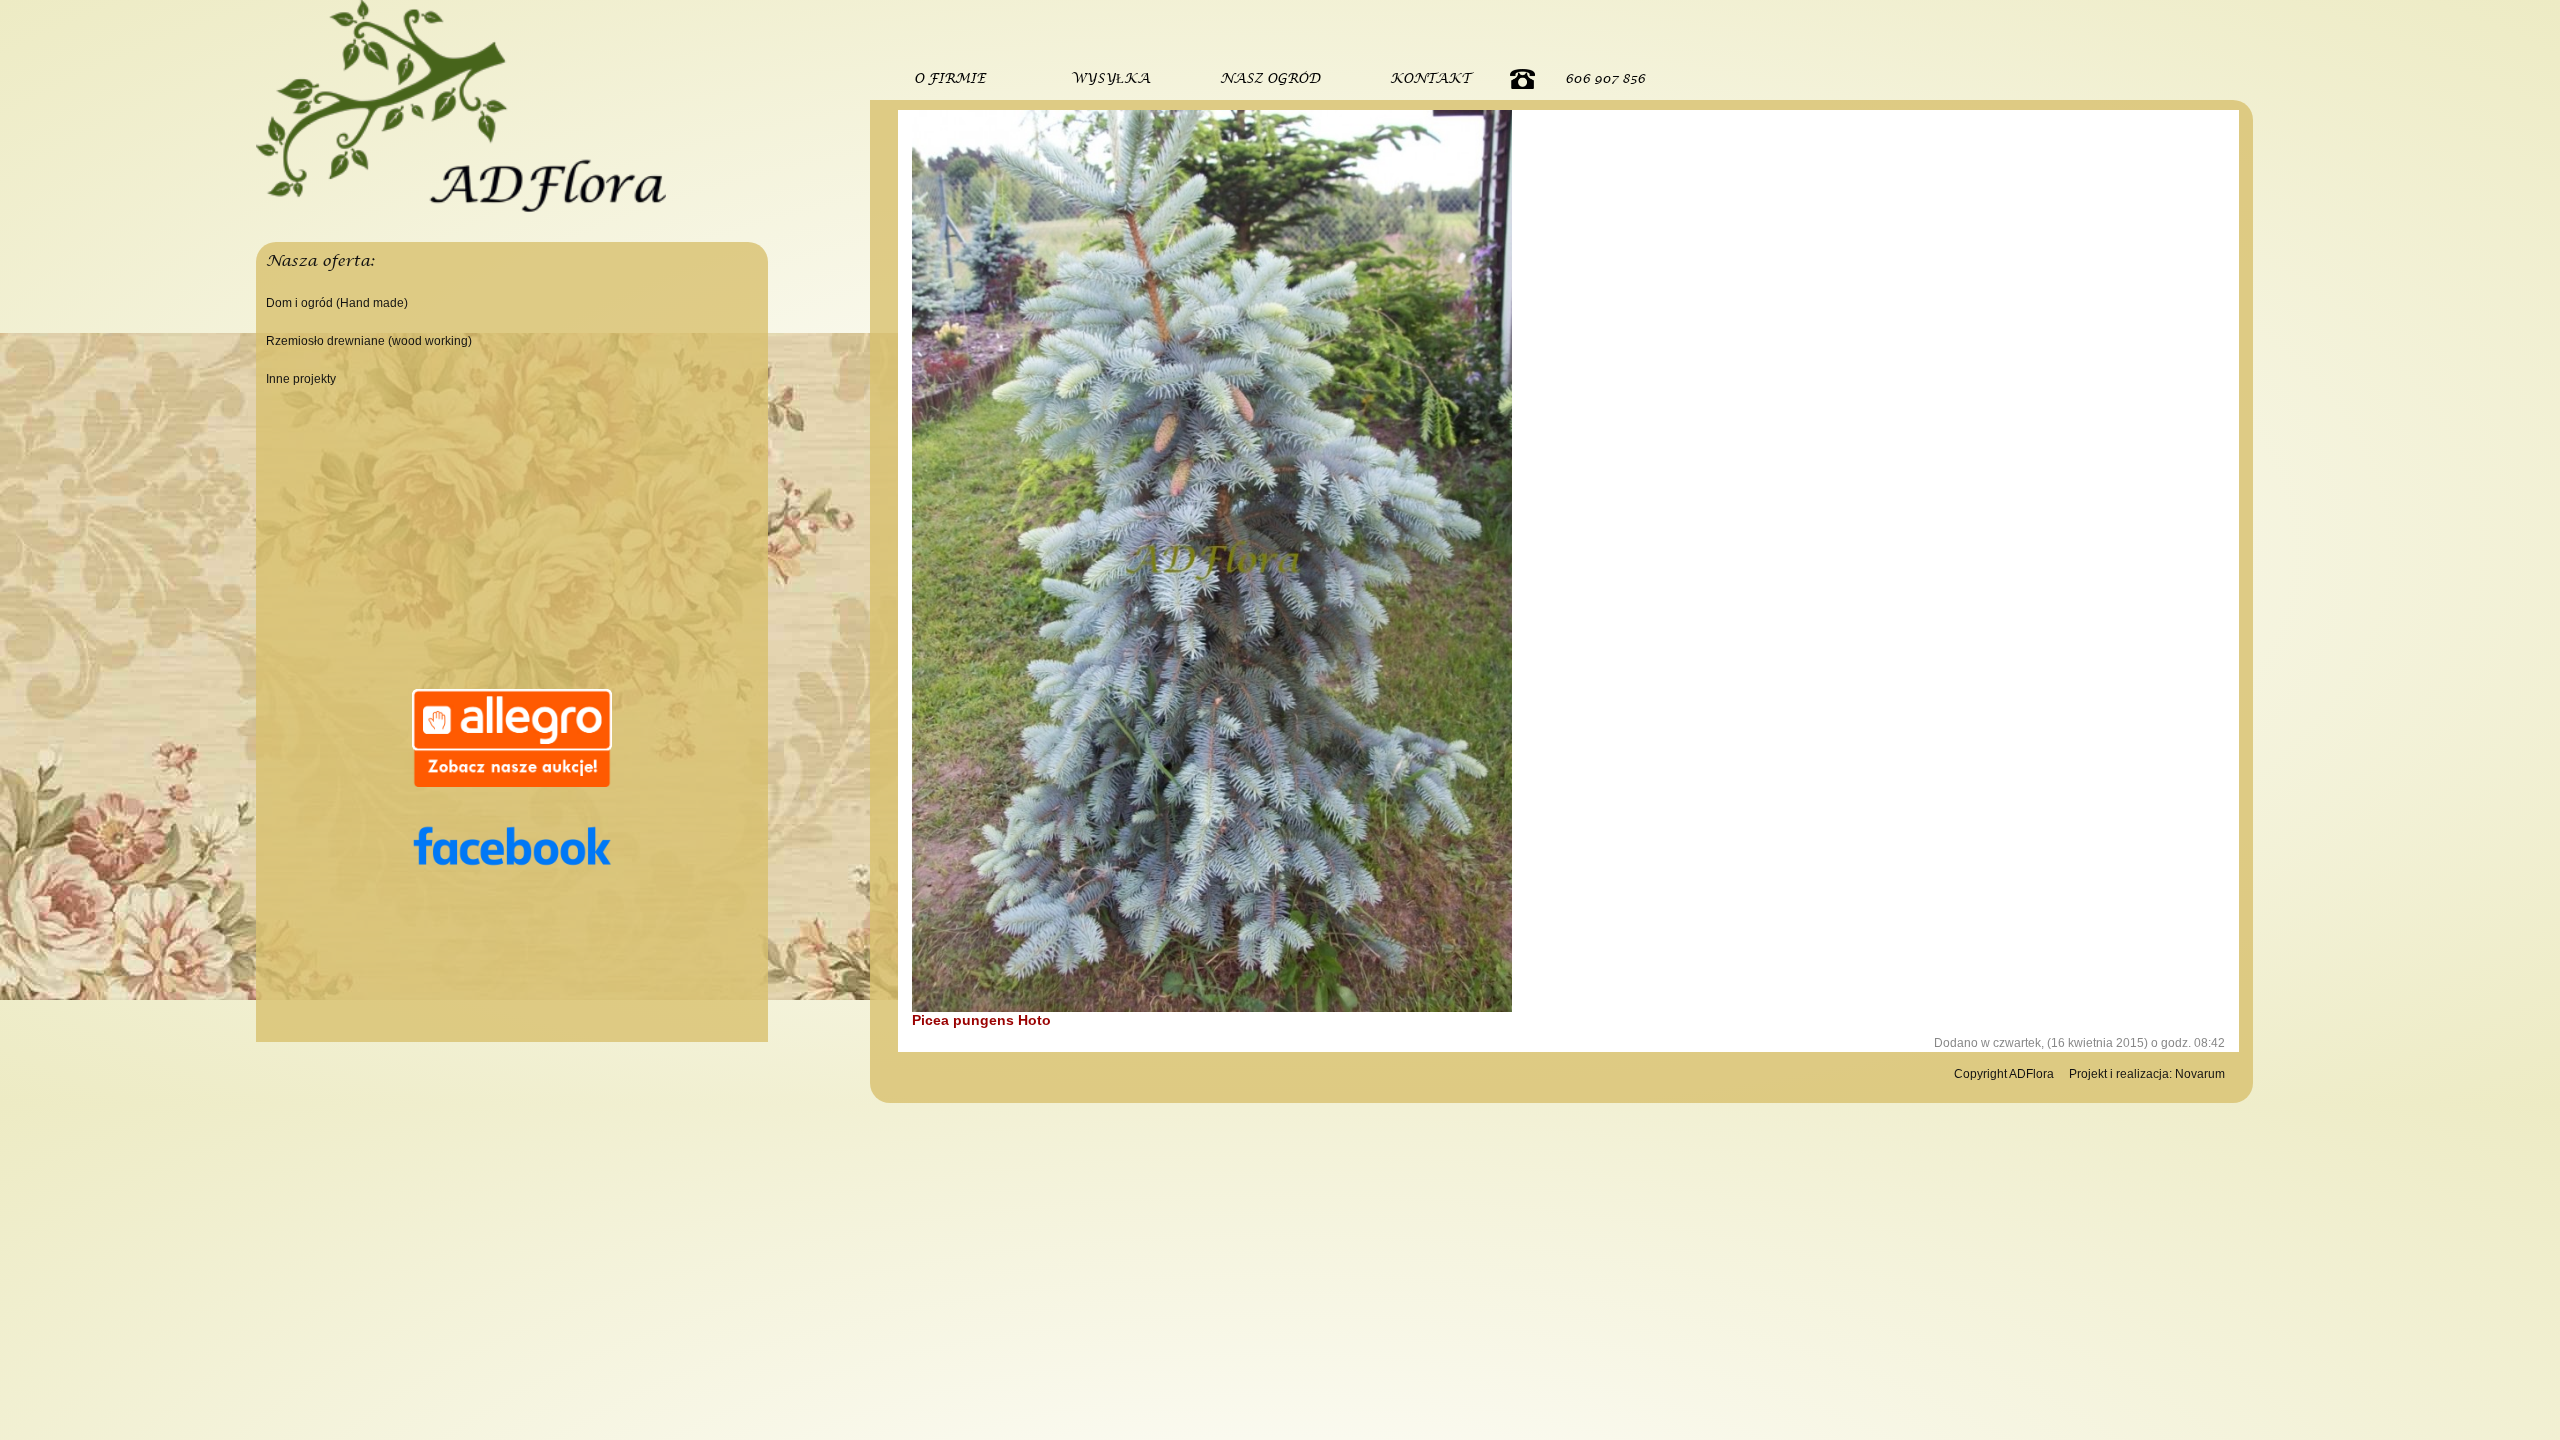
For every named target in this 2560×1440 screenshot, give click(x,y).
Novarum (2200, 1074)
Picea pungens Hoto (981, 1020)
